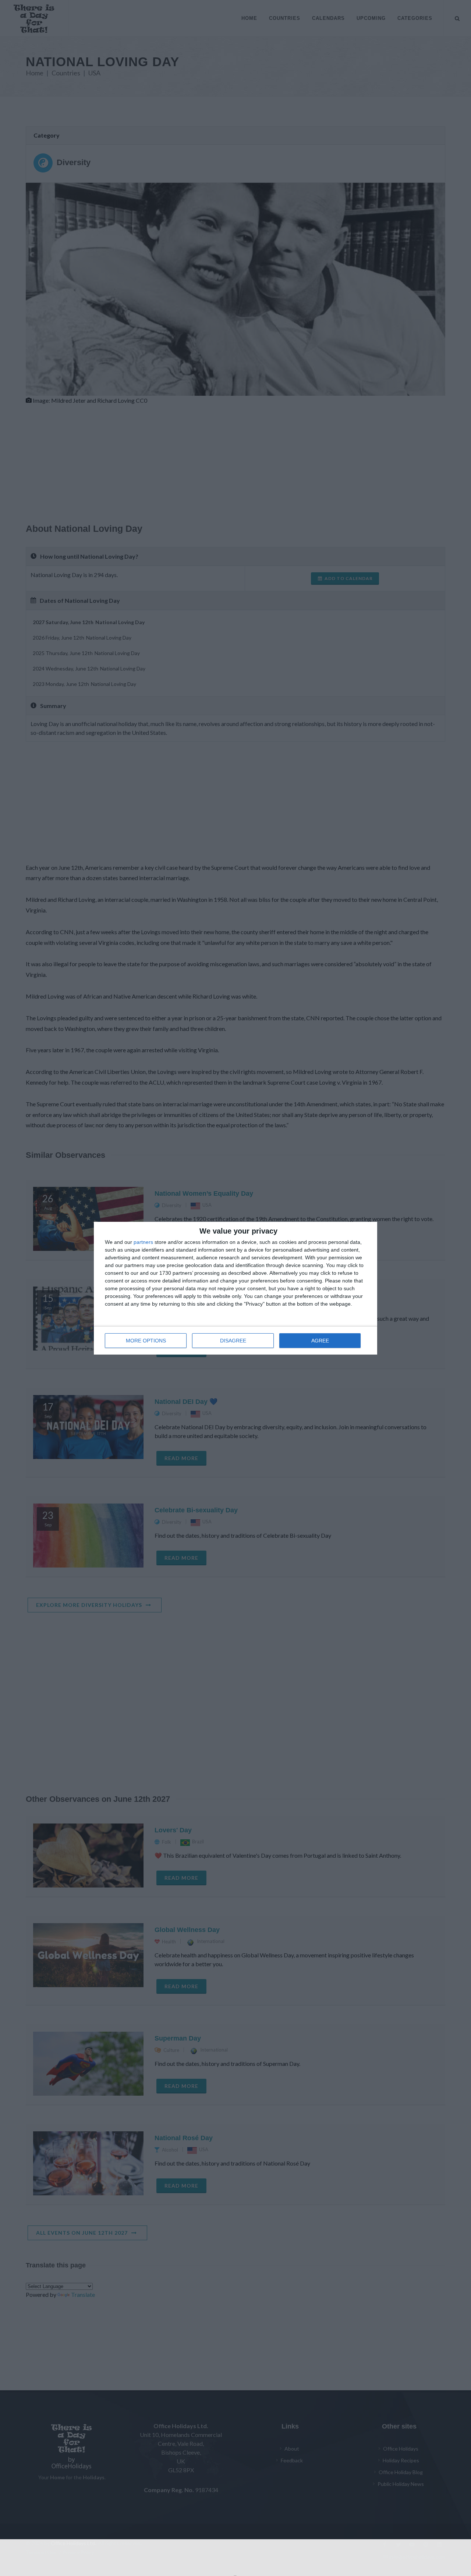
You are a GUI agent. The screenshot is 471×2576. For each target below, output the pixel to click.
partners (143, 1242)
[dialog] (235, 1288)
